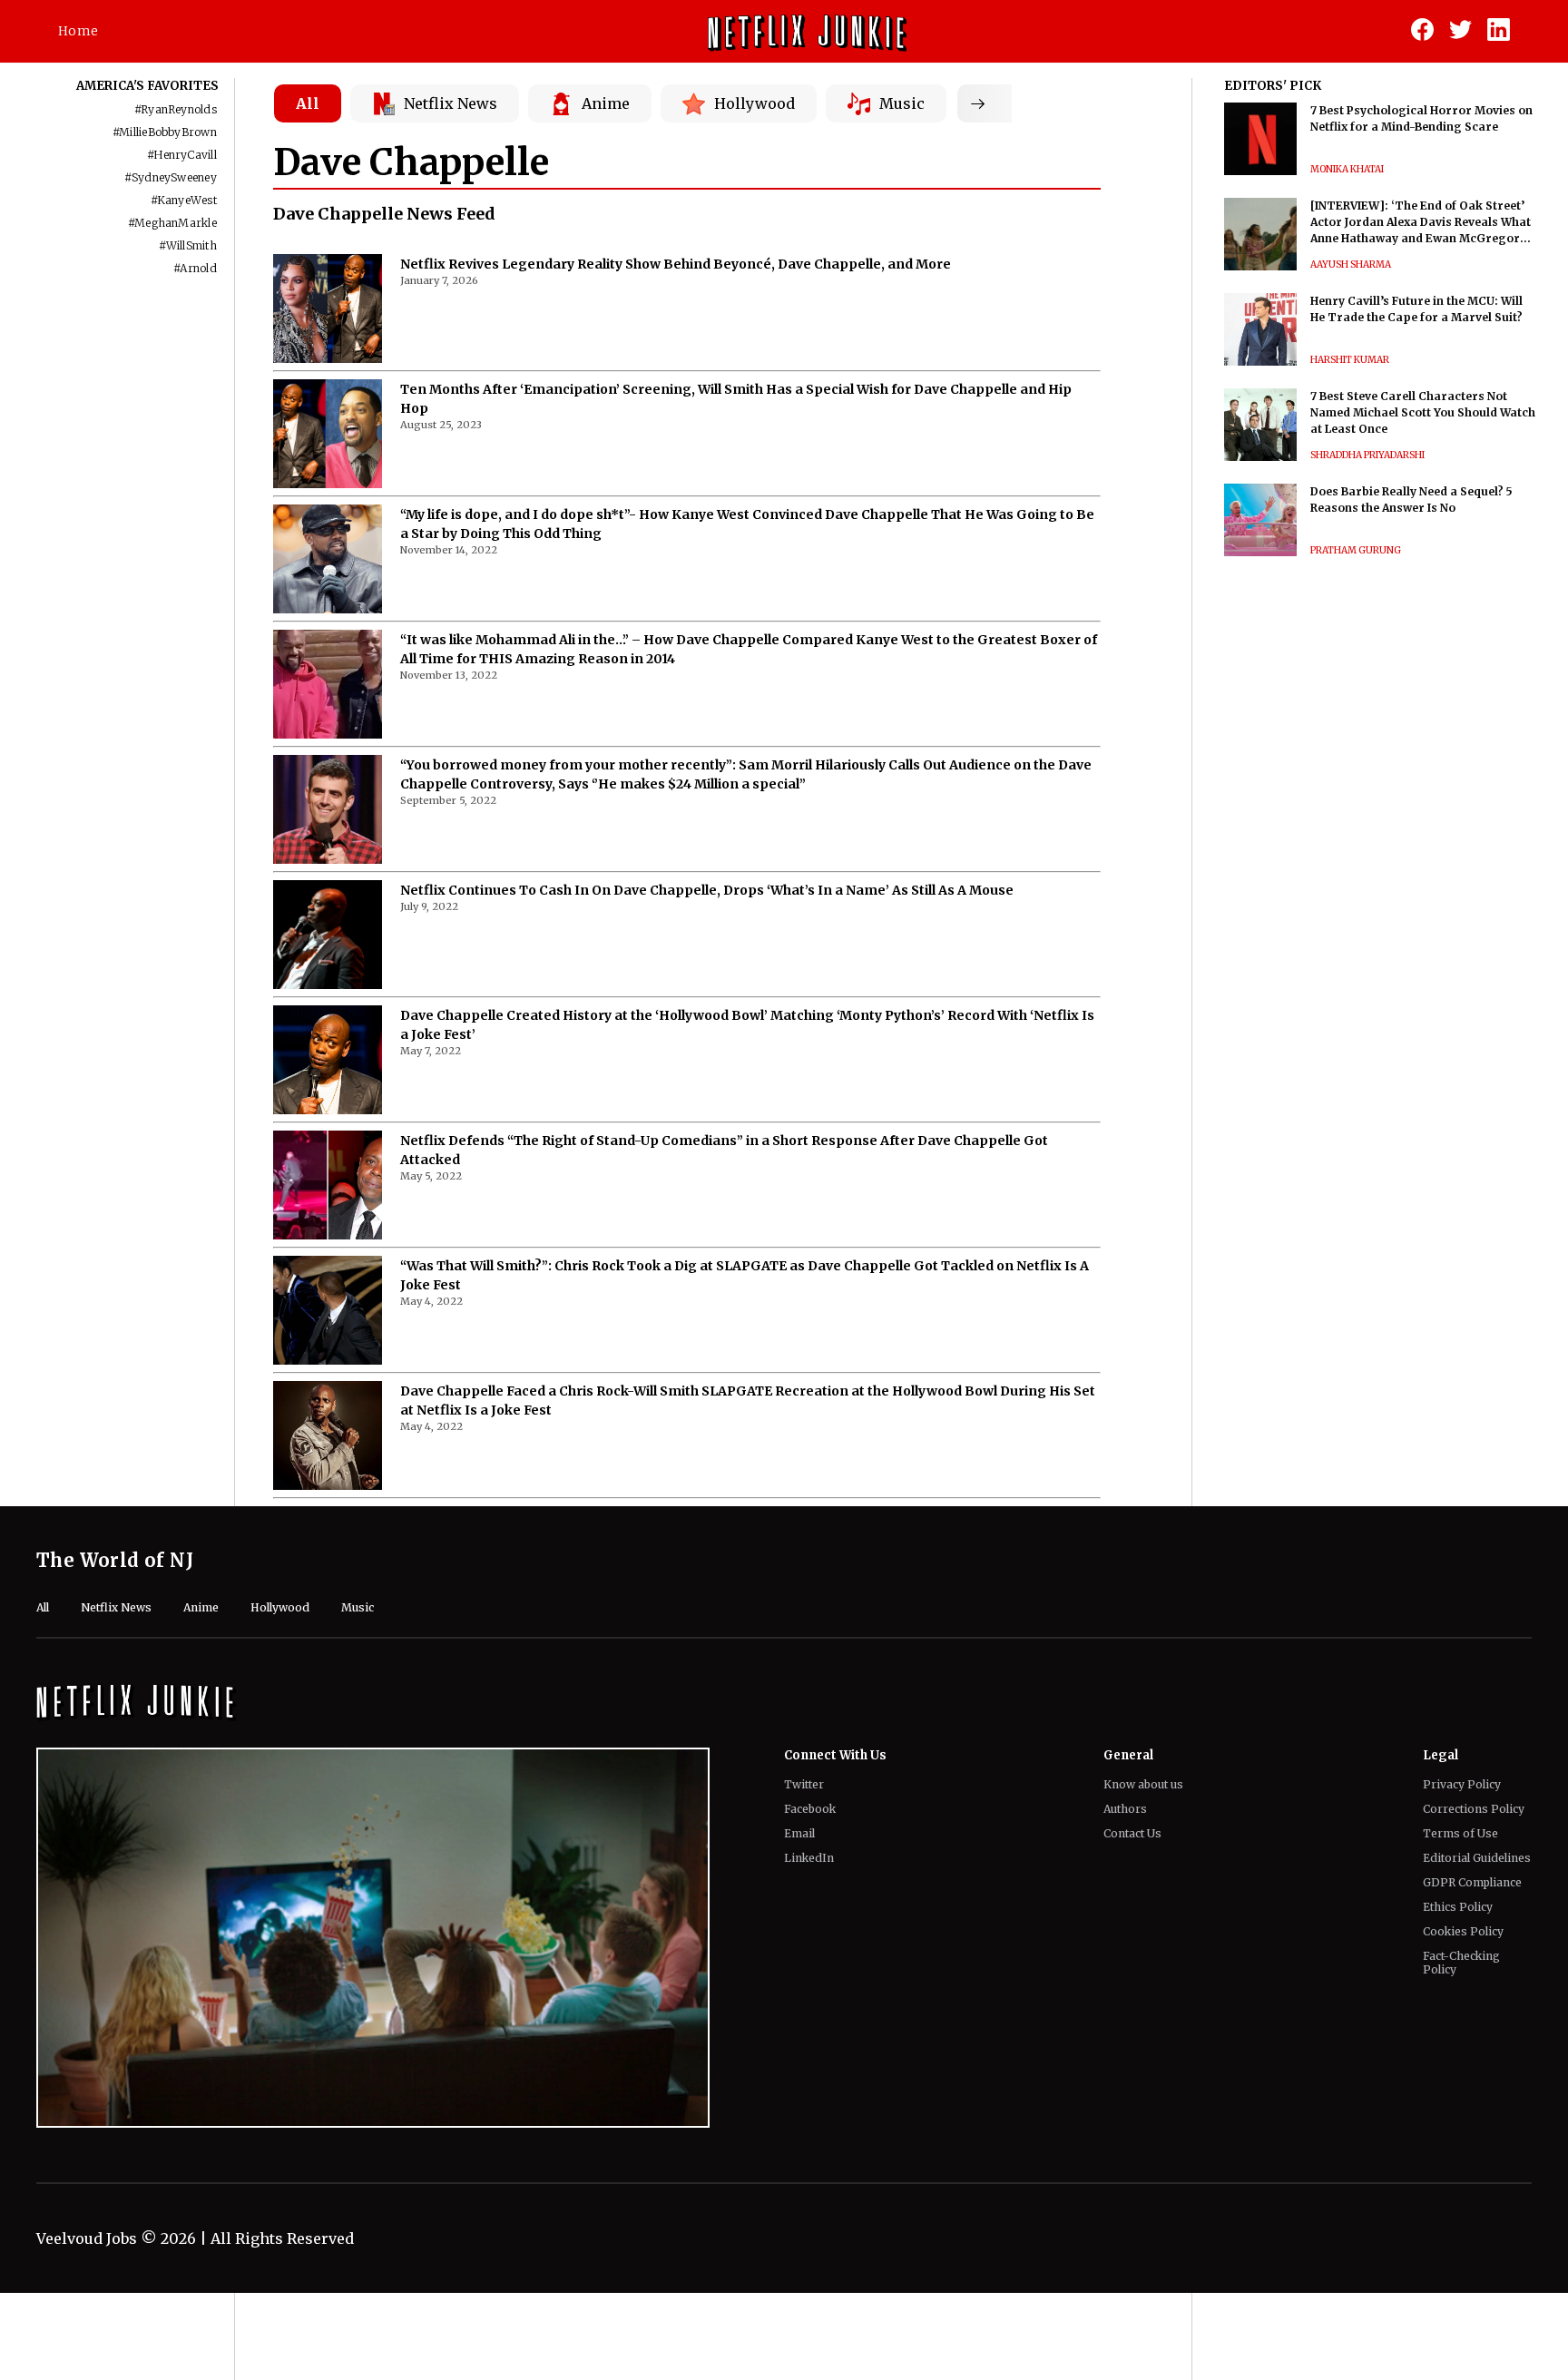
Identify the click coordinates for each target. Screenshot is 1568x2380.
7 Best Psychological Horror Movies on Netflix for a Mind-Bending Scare (1421, 118)
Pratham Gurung (1356, 550)
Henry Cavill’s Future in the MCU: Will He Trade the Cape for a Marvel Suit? (1416, 309)
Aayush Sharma (1351, 264)
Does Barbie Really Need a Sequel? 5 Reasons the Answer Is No (1411, 500)
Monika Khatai (1347, 169)
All (308, 103)
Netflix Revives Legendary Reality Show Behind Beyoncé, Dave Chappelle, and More (676, 264)
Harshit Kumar (1350, 360)
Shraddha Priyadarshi (1367, 455)
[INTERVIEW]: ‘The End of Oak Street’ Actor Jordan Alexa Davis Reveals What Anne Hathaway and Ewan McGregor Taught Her (1421, 223)
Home (78, 31)
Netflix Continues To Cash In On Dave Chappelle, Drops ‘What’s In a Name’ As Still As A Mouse (707, 890)
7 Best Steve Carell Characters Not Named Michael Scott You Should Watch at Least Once (1423, 412)
